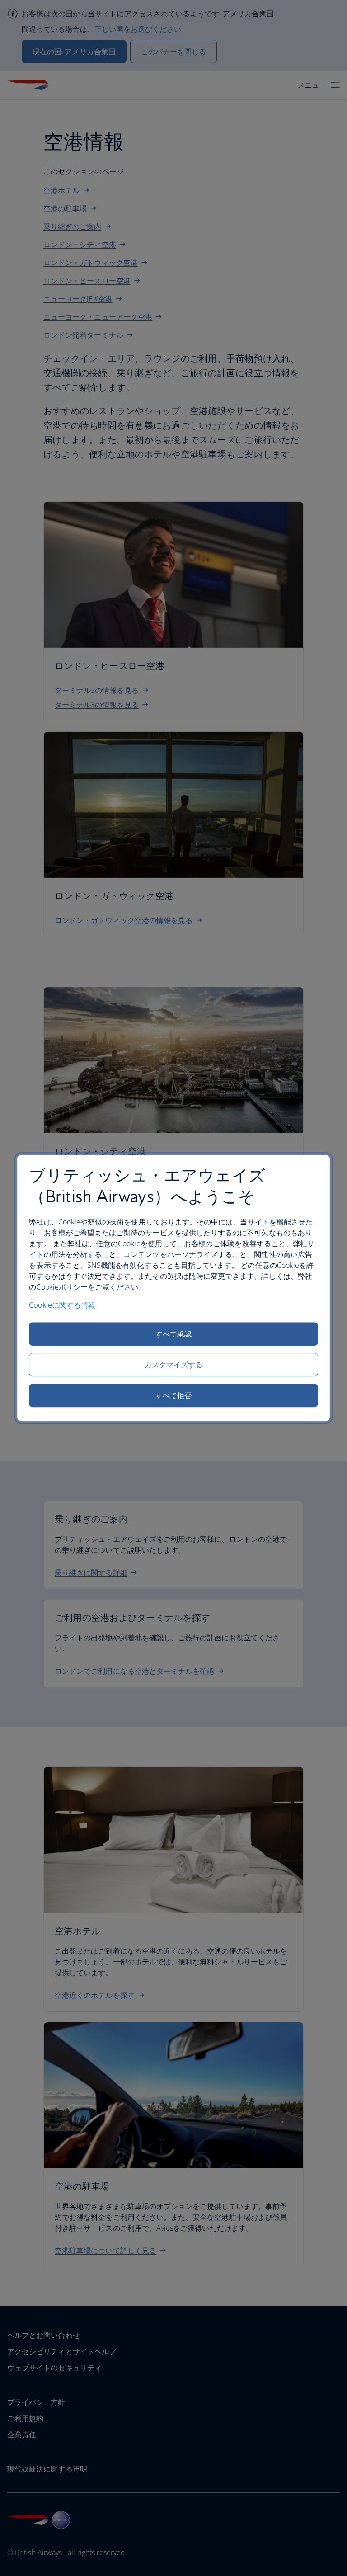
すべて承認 (173, 1334)
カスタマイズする (174, 1365)
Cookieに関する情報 (62, 1305)
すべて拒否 (173, 1395)
